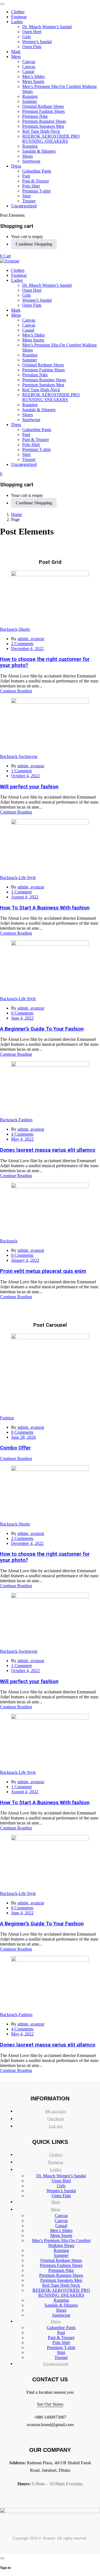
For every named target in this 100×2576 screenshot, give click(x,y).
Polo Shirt (61, 2342)
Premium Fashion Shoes (61, 2265)
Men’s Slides (61, 2230)
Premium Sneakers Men (61, 2280)
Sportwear (61, 2315)
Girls (61, 2186)
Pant (61, 2333)
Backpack (9, 629)
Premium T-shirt (61, 2347)
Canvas (61, 2216)
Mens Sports (61, 2235)
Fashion (26, 1120)
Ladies (56, 2170)
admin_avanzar (31, 639)
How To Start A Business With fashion (45, 908)
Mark (56, 2202)
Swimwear (28, 756)
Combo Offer (15, 1448)
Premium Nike (61, 2270)
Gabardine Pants (61, 2328)
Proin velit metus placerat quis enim (43, 1271)
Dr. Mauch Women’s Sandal (61, 2176)
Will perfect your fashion (29, 787)
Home (17, 514)
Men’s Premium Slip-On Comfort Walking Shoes (61, 2243)
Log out (56, 2126)
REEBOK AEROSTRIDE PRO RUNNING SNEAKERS (61, 2293)
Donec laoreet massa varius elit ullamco (48, 1150)
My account (56, 2111)
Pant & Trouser (61, 2338)
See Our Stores (50, 2404)
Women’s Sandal (61, 2191)
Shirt (61, 2352)
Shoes (61, 2310)
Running (61, 2250)
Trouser (61, 2357)
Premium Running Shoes (61, 2275)
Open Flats (61, 2196)
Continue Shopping (34, 244)
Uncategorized (56, 2364)
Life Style (27, 878)
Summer (61, 2255)
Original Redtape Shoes (61, 2260)
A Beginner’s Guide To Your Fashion (42, 1029)
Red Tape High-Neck (61, 2285)
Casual (61, 2226)
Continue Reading (16, 691)
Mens (56, 2209)
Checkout (56, 2119)
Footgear (56, 2162)
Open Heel (61, 2181)
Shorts (24, 629)
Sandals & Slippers (61, 2305)
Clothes (56, 2155)
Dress (56, 2321)
